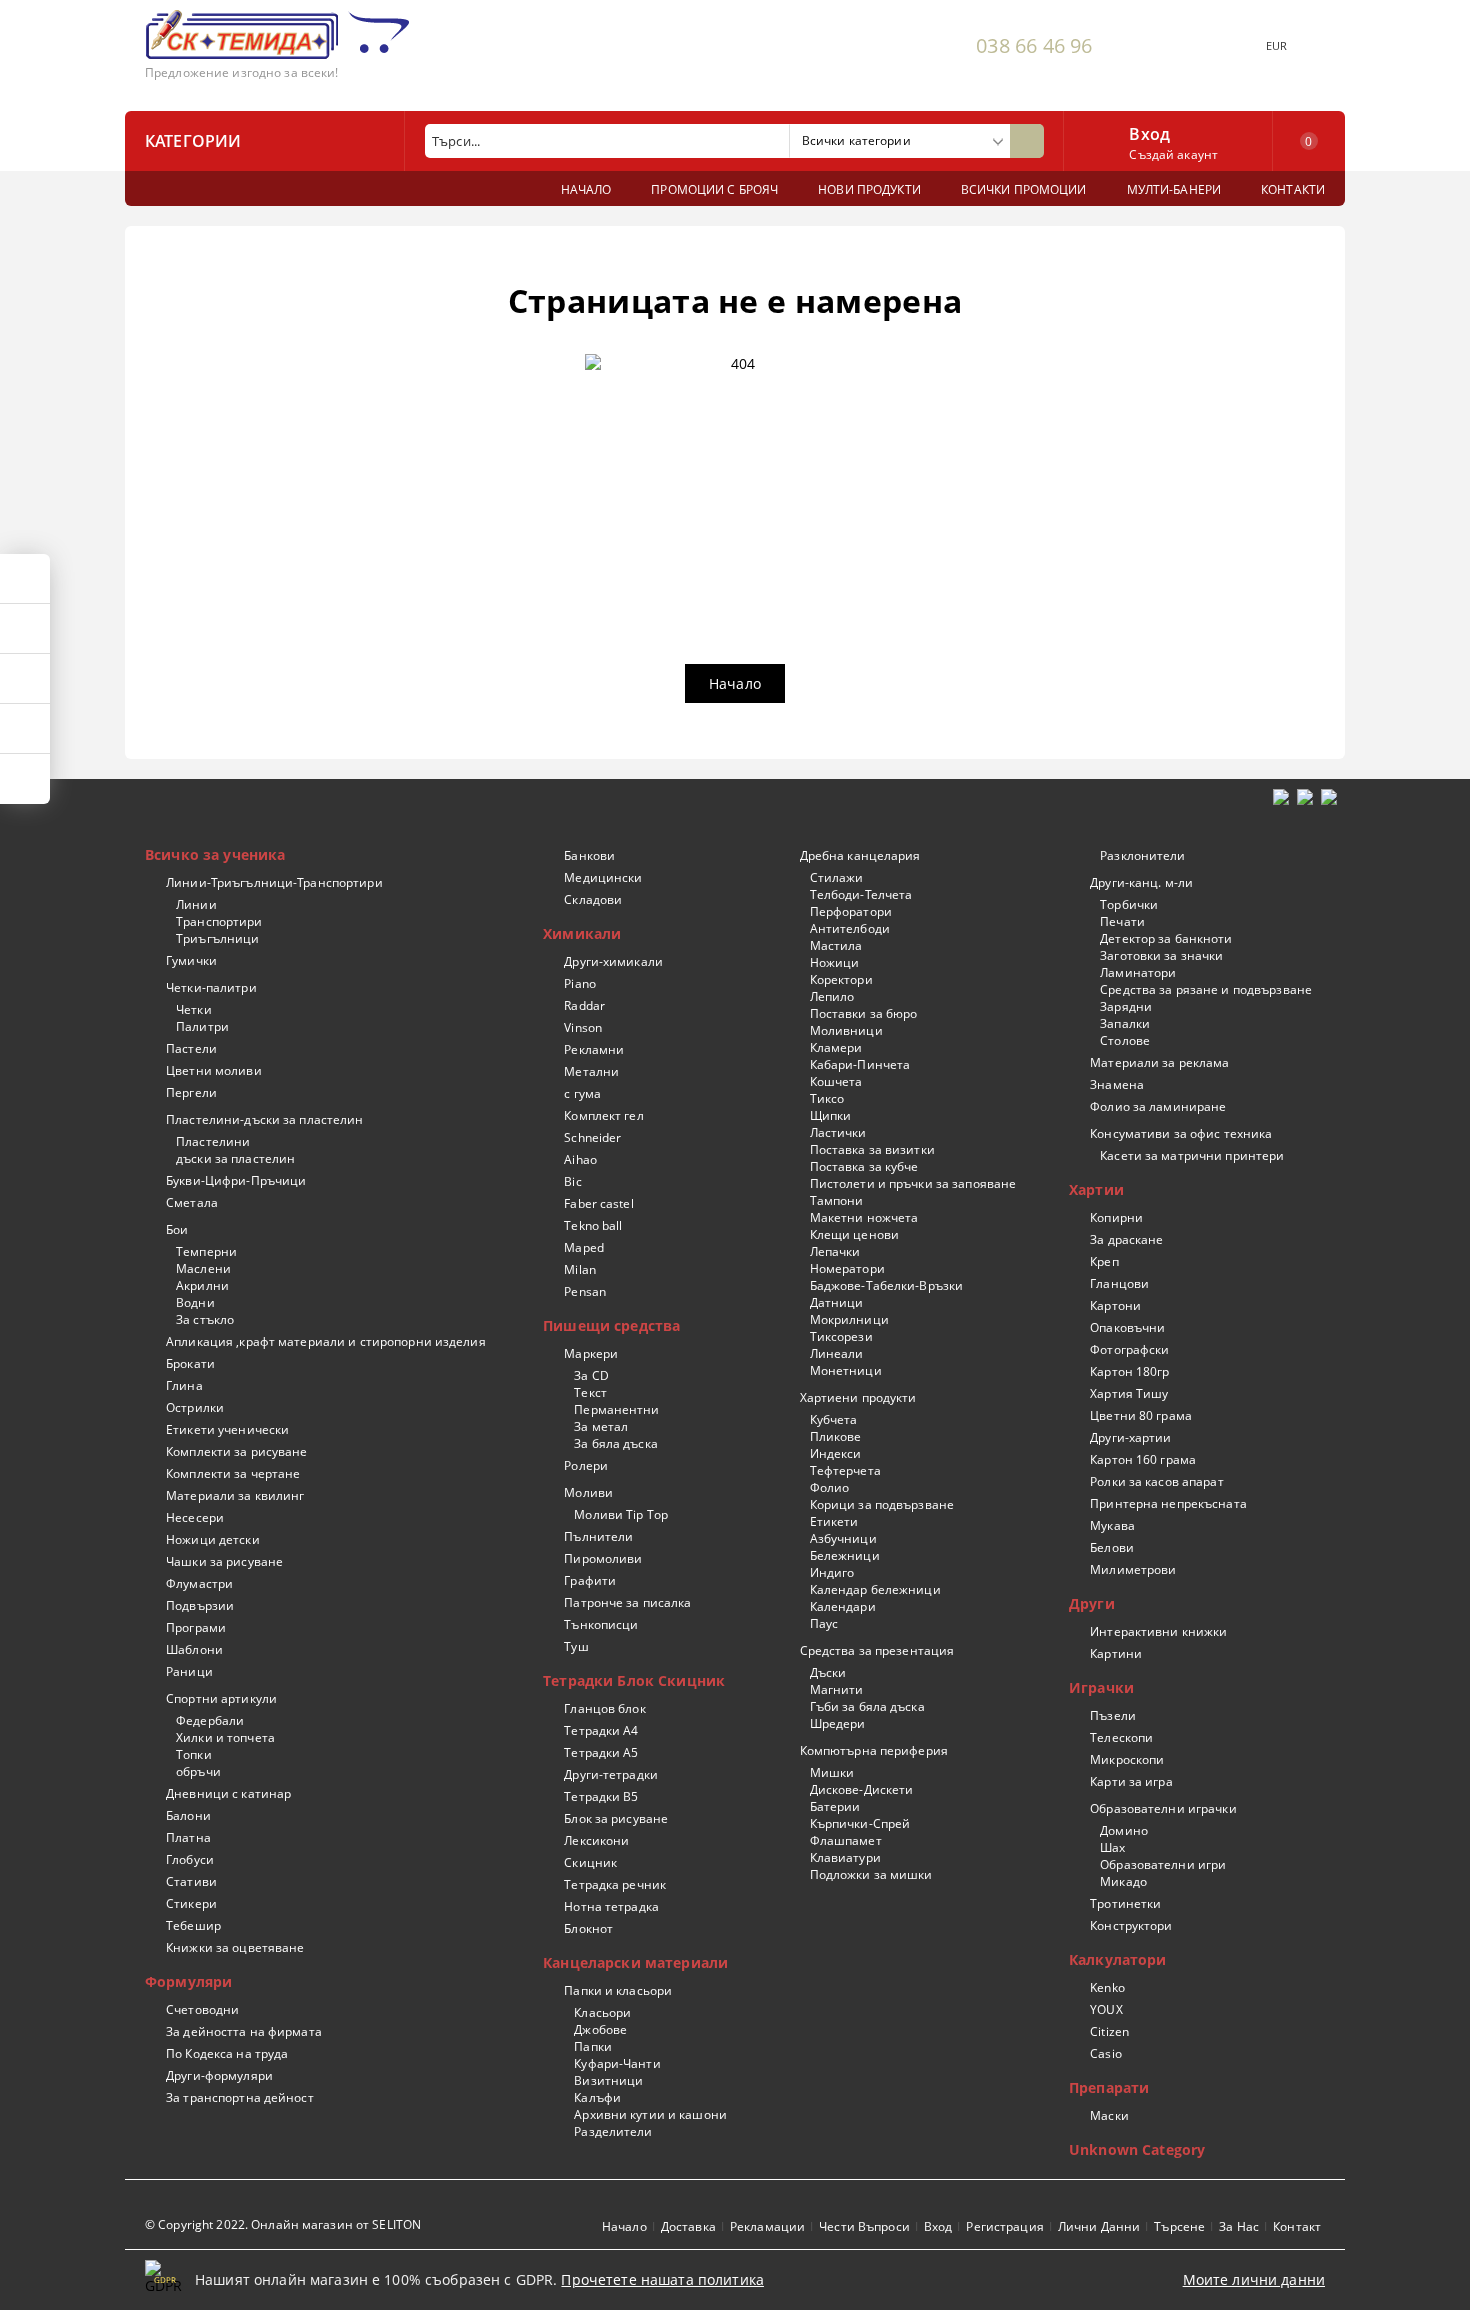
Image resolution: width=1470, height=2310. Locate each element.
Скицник (590, 1862)
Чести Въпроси (864, 2226)
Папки (593, 2046)
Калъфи (597, 2097)
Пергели (191, 1092)
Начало (735, 683)
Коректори (841, 979)
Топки (194, 1754)
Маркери (591, 1353)
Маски (1109, 2115)
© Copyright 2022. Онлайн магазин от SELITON (283, 2224)
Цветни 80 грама (1141, 1415)
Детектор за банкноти (1166, 938)
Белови (1112, 1547)
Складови (593, 899)
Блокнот (588, 1928)
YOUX (1106, 2009)
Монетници (845, 1370)
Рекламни (594, 1049)
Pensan (585, 1291)
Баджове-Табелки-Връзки (886, 1285)
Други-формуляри (219, 2075)
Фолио (829, 1487)
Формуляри (188, 1981)
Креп (1104, 1261)
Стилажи (836, 877)
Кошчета (836, 1081)
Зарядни (1126, 1006)
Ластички (838, 1132)
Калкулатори (1118, 1959)
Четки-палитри (211, 987)
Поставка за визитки (872, 1149)
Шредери (837, 1723)
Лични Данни (1099, 2226)
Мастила (836, 945)
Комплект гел (603, 1115)
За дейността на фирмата (244, 2031)
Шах (1112, 1847)
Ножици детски (213, 1539)
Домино (1124, 1830)
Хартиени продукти (858, 1397)
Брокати (190, 1363)
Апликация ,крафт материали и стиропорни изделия (326, 1341)
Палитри (202, 1026)
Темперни (206, 1251)
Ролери (586, 1465)
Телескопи (1121, 1737)
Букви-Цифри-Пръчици (236, 1180)
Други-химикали (613, 961)
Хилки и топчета (225, 1737)
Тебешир (193, 1925)
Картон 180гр (1129, 1371)
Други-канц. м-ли (1141, 882)
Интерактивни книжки (1158, 1631)
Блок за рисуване (616, 1818)
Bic (572, 1181)
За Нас (1239, 2226)
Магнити (836, 1689)
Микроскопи (1127, 1759)
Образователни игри (1163, 1864)
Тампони (836, 1200)
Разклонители (1142, 855)
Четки (194, 1009)
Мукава (1112, 1525)
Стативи (191, 1881)
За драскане (1126, 1239)
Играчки (1101, 1687)
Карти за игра (1131, 1781)
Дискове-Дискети (861, 1789)
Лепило (832, 996)
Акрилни (202, 1285)
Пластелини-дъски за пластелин (264, 1119)
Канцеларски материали (635, 1962)
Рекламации (767, 2226)
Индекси (835, 1453)
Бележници (844, 1555)
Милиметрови (1133, 1569)
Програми (196, 1627)
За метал (601, 1426)
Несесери (195, 1517)
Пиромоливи (603, 1558)
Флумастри (199, 1583)
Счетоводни (202, 2009)
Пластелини (213, 1141)
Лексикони (596, 1840)
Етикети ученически (227, 1429)
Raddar (584, 1005)
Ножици (834, 962)
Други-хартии (1130, 1437)
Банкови (589, 855)
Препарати (1109, 2087)
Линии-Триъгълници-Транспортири (274, 882)
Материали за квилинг (235, 1495)
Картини (1116, 1653)
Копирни (1116, 1217)
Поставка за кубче (864, 1166)
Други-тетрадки (611, 1774)
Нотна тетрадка (611, 1906)
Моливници (846, 1030)
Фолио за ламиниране (1158, 1106)
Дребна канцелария (860, 855)
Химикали (582, 933)
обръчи (198, 1771)
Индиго (832, 1572)
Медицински (603, 877)
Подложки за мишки (871, 1874)
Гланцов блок (604, 1708)
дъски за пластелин (235, 1158)
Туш (576, 1646)
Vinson (583, 1027)
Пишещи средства (611, 1325)
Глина (184, 1385)
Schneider (592, 1137)
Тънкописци (601, 1624)
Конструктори (1131, 1925)
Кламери (836, 1047)
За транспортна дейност (240, 2097)
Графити (590, 1580)
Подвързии (200, 1605)
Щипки (830, 1115)
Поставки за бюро (863, 1013)
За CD (591, 1375)
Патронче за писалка (627, 1602)
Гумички (191, 960)
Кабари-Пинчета (860, 1064)
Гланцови (1119, 1283)
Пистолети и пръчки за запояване (913, 1183)
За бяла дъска (616, 1443)
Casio (1106, 2053)
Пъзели (1113, 1715)
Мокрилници (849, 1319)
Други (1092, 1603)
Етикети (834, 1521)
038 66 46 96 (1034, 45)
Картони (1115, 1305)
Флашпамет (845, 1840)
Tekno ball (593, 1225)
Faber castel (598, 1203)
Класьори (602, 2012)
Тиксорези (841, 1336)
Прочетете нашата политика (662, 2279)
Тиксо (827, 1098)
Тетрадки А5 (601, 1752)
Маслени (203, 1268)
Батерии (835, 1806)
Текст (590, 1392)
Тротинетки (1125, 1903)
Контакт (1297, 2226)
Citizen (1109, 2031)
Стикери (191, 1903)
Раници (189, 1671)
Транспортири (219, 921)
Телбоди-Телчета (861, 894)
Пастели (191, 1048)
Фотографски (1129, 1349)
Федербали (210, 1720)
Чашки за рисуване (224, 1561)
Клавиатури (845, 1857)
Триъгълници (217, 938)
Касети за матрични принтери (1192, 1155)
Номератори (847, 1268)
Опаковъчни (1127, 1327)
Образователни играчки (1163, 1808)
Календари (842, 1606)
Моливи (588, 1492)
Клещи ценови (854, 1234)
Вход (1149, 132)
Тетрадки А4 (601, 1730)
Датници (836, 1302)
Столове (1125, 1040)
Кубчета (833, 1419)
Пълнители (598, 1536)
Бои (177, 1229)
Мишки (832, 1772)
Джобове (600, 2029)
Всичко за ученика (215, 854)
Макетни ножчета (864, 1217)
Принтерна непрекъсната (1168, 1503)
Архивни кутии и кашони (650, 2114)
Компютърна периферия (874, 1750)
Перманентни (616, 1409)
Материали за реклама (1159, 1062)
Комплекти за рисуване (237, 1451)
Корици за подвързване (882, 1504)
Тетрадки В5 (601, 1796)
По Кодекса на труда (227, 2053)
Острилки (195, 1407)
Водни (195, 1302)
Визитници (608, 2080)
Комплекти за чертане (233, 1473)
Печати (1122, 921)
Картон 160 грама (1143, 1459)
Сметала (192, 1202)
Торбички (1129, 904)
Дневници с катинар (228, 1793)
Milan (580, 1269)
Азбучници (843, 1538)
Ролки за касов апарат (1157, 1481)
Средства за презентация (877, 1650)
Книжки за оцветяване (235, 1947)
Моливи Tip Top (621, 1514)
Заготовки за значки (1161, 955)
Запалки (1125, 1023)
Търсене (1179, 2226)
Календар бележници (875, 1589)
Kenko (1107, 1987)
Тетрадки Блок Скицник (634, 1680)
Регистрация (1004, 2226)
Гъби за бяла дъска (867, 1706)
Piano (580, 983)
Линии (196, 904)
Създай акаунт (1173, 154)
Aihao (580, 1159)
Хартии (1096, 1189)
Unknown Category (1137, 2149)
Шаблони (194, 1649)
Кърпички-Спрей (860, 1823)
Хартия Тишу (1129, 1393)
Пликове (835, 1436)
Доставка (688, 2226)
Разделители (613, 2131)
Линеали (836, 1353)
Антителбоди (849, 928)
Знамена (1117, 1084)
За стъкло (205, 1319)
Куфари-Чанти (617, 2063)
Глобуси (190, 1859)
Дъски (828, 1672)
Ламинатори (1138, 972)
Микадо (1123, 1881)
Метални (591, 1071)
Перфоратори (850, 911)
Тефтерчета (845, 1470)
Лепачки (835, 1251)
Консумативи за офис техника (1181, 1133)
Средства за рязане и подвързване (1206, 989)
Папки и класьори (618, 1990)
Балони (188, 1815)
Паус (824, 1623)
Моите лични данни (1254, 2279)
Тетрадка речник (615, 1884)
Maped (584, 1247)
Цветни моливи (214, 1070)
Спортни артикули (221, 1698)
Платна (188, 1837)
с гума (582, 1093)
